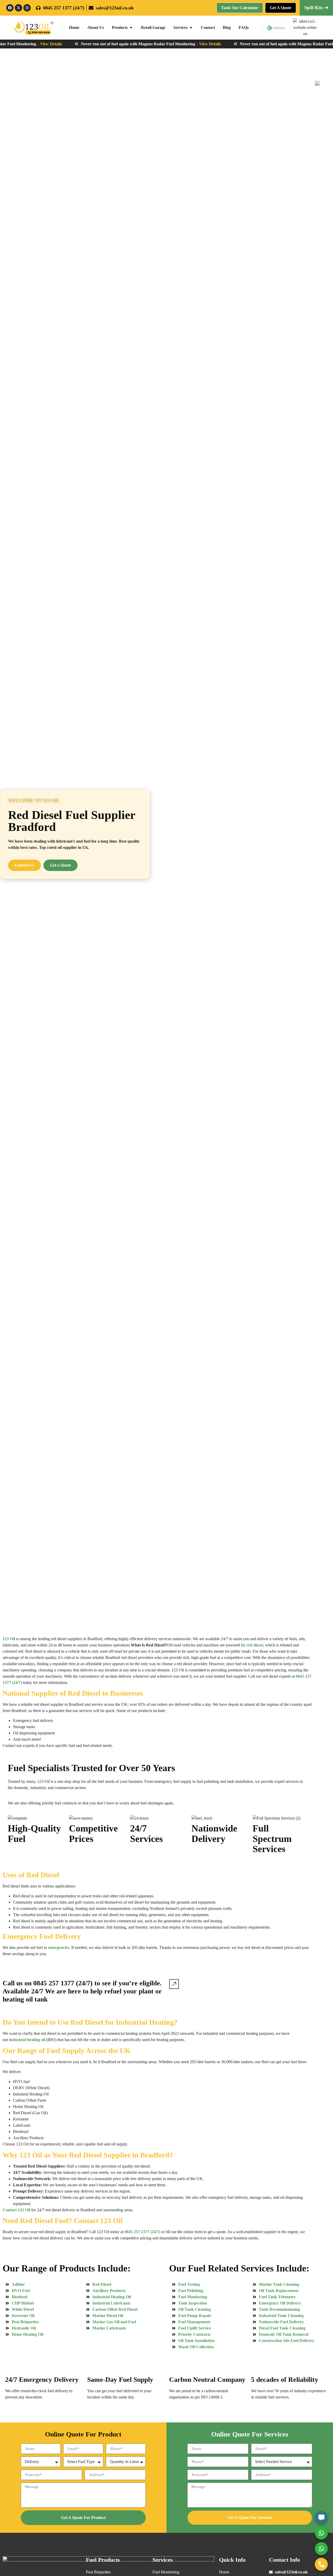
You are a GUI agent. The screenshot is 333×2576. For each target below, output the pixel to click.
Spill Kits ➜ (316, 8)
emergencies (59, 1947)
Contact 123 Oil (16, 2210)
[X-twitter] (18, 8)
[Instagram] (27, 8)
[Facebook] (10, 8)
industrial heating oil (27, 2040)
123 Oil (9, 1639)
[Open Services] (191, 28)
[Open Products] (131, 28)
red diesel (255, 1645)
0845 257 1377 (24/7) (63, 1983)
